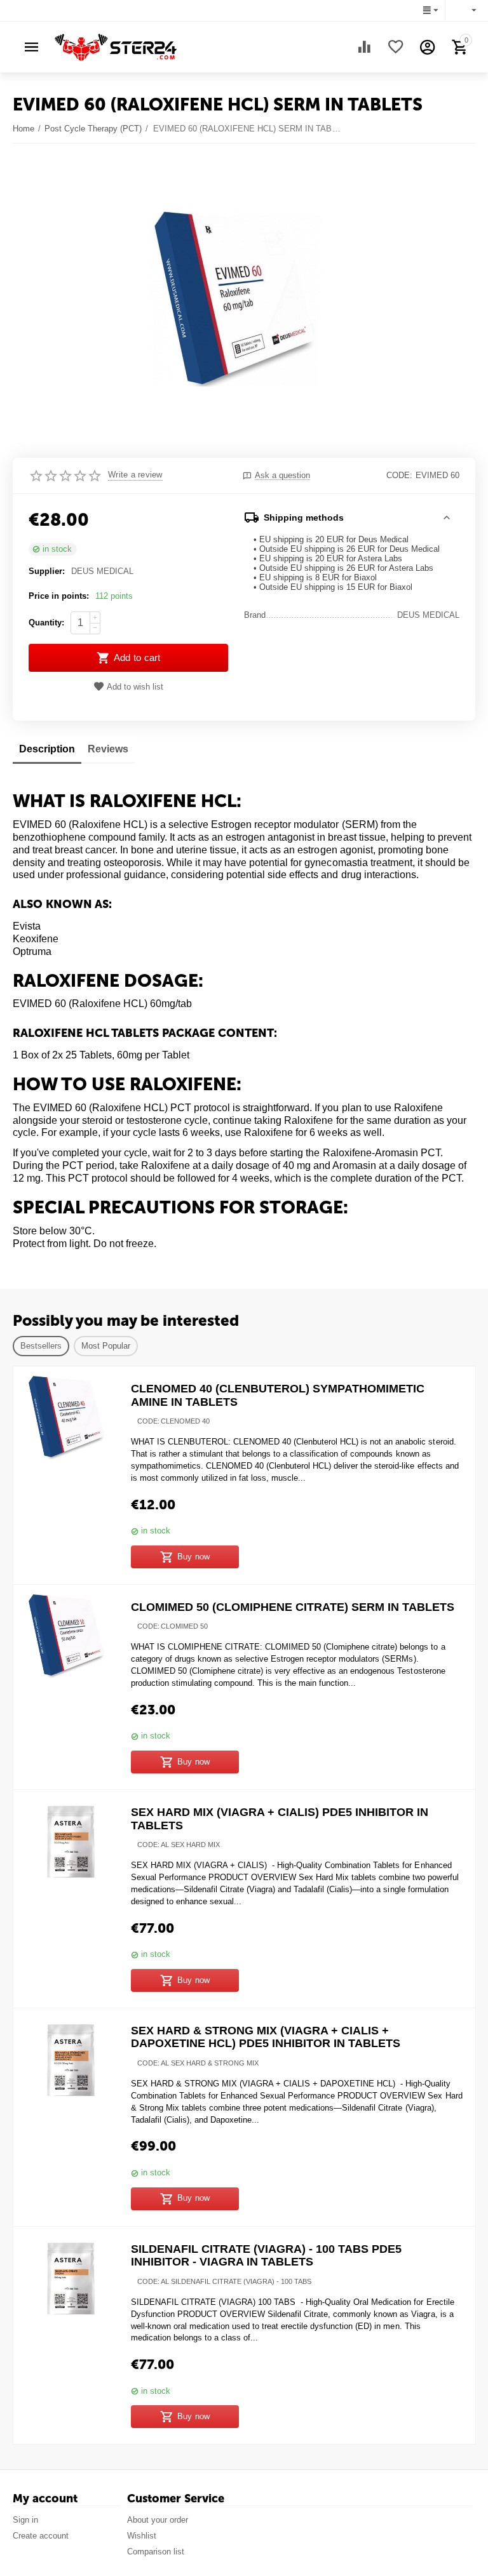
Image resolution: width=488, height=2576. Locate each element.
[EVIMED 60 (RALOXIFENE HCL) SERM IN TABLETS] (236, 299)
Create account (41, 2536)
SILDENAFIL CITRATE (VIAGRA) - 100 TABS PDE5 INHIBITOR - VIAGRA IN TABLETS (266, 2256)
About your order (158, 2520)
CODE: (399, 475)
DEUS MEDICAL (102, 571)
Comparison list (156, 2552)
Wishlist (142, 2536)
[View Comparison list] (364, 47)
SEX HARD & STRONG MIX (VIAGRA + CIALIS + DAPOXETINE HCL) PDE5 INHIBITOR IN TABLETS (266, 2037)
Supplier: (47, 571)
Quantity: (46, 623)
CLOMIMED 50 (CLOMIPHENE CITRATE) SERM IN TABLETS (293, 1607)
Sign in (25, 2520)
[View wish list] (396, 47)
